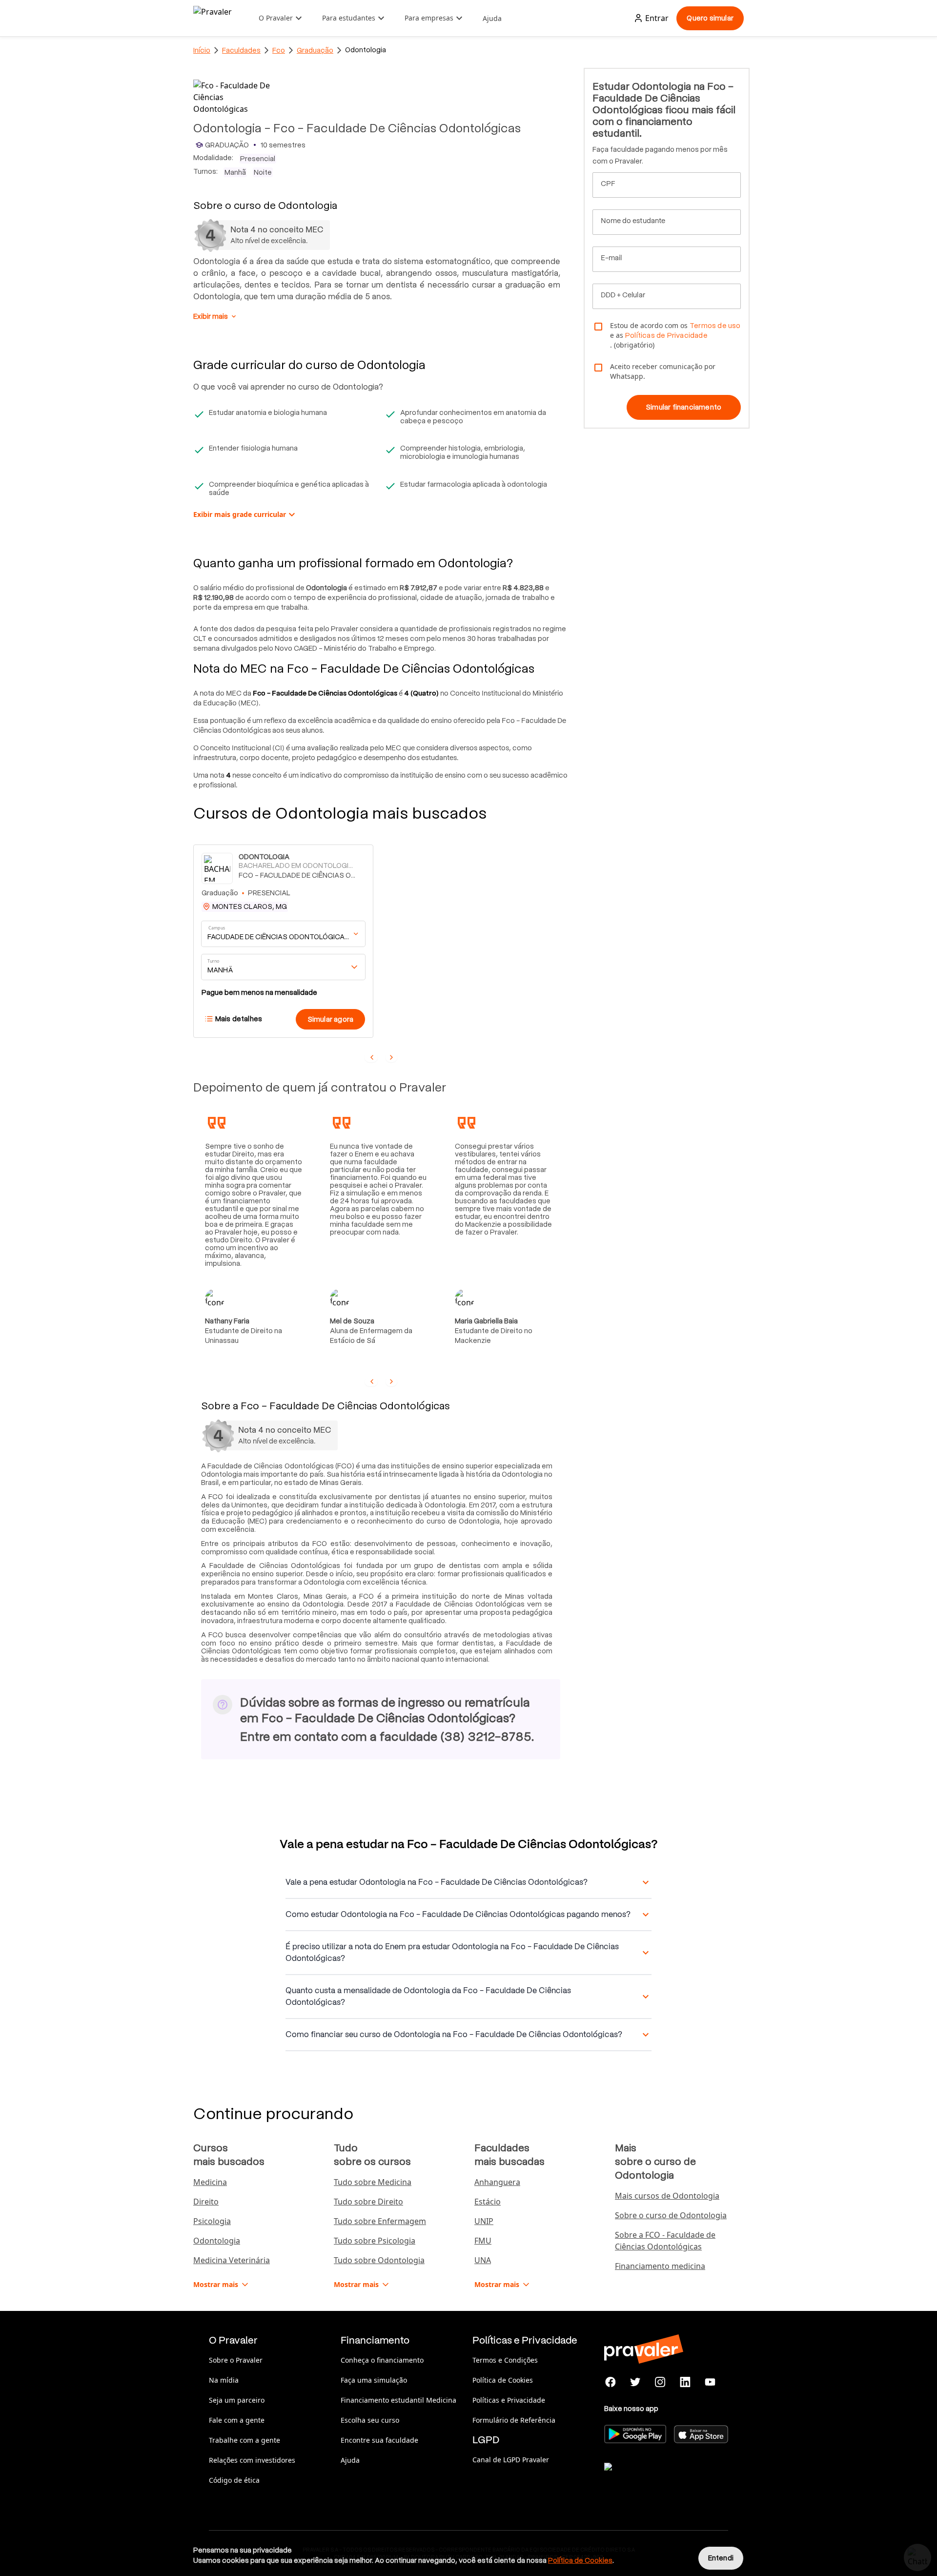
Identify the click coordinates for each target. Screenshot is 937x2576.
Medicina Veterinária (232, 2260)
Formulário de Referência (514, 2420)
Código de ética (234, 2480)
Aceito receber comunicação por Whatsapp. (663, 371)
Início (202, 50)
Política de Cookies (503, 2380)
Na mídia (224, 2380)
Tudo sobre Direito (368, 2202)
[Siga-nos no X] (636, 2382)
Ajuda (492, 18)
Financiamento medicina (660, 2266)
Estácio (488, 2202)
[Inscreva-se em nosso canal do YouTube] (710, 2382)
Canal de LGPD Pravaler (511, 2460)
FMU (483, 2241)
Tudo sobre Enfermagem (380, 2221)
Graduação (315, 50)
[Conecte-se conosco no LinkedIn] (685, 2382)
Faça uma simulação (374, 2380)
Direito (206, 2202)
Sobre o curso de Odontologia (671, 2215)
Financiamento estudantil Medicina (398, 2400)
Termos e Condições (505, 2360)
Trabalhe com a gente (244, 2440)
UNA (483, 2260)
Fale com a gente (237, 2420)
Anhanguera (497, 2182)
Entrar (657, 18)
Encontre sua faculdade (379, 2440)
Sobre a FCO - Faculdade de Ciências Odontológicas (665, 2241)
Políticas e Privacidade (509, 2400)
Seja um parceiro (237, 2400)
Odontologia (217, 2241)
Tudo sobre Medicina (373, 2182)
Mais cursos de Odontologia (667, 2196)
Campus (217, 928)
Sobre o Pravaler (236, 2360)
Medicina (210, 2182)
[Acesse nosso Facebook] (611, 2382)
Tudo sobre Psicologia (375, 2241)
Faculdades (241, 50)
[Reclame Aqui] (653, 2479)
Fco (279, 50)
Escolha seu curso (370, 2420)
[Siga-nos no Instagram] (661, 2382)
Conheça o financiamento (382, 2360)
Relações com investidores (252, 2460)
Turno (213, 961)
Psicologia (212, 2221)
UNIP (484, 2221)
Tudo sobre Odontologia (379, 2260)
